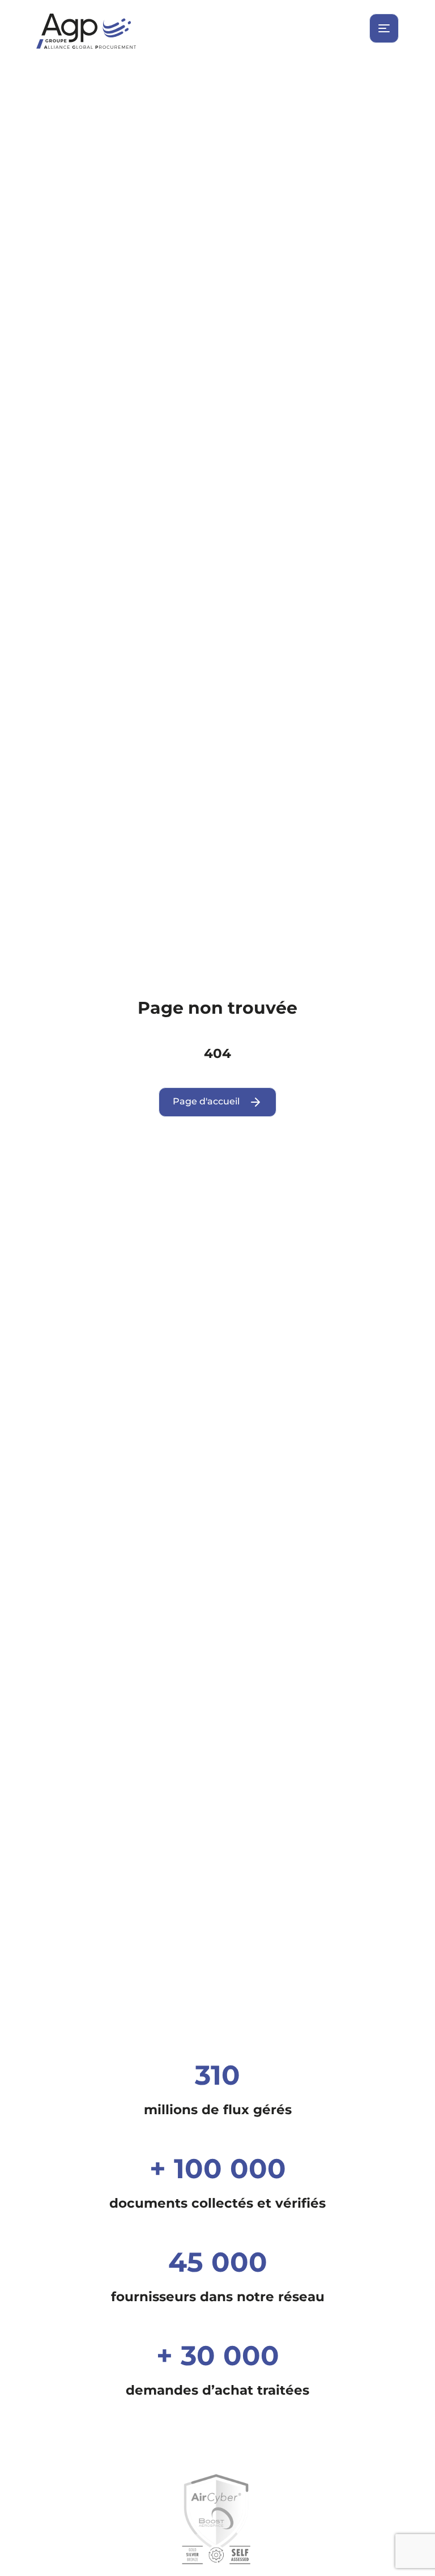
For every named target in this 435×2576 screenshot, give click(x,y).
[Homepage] (217, 31)
